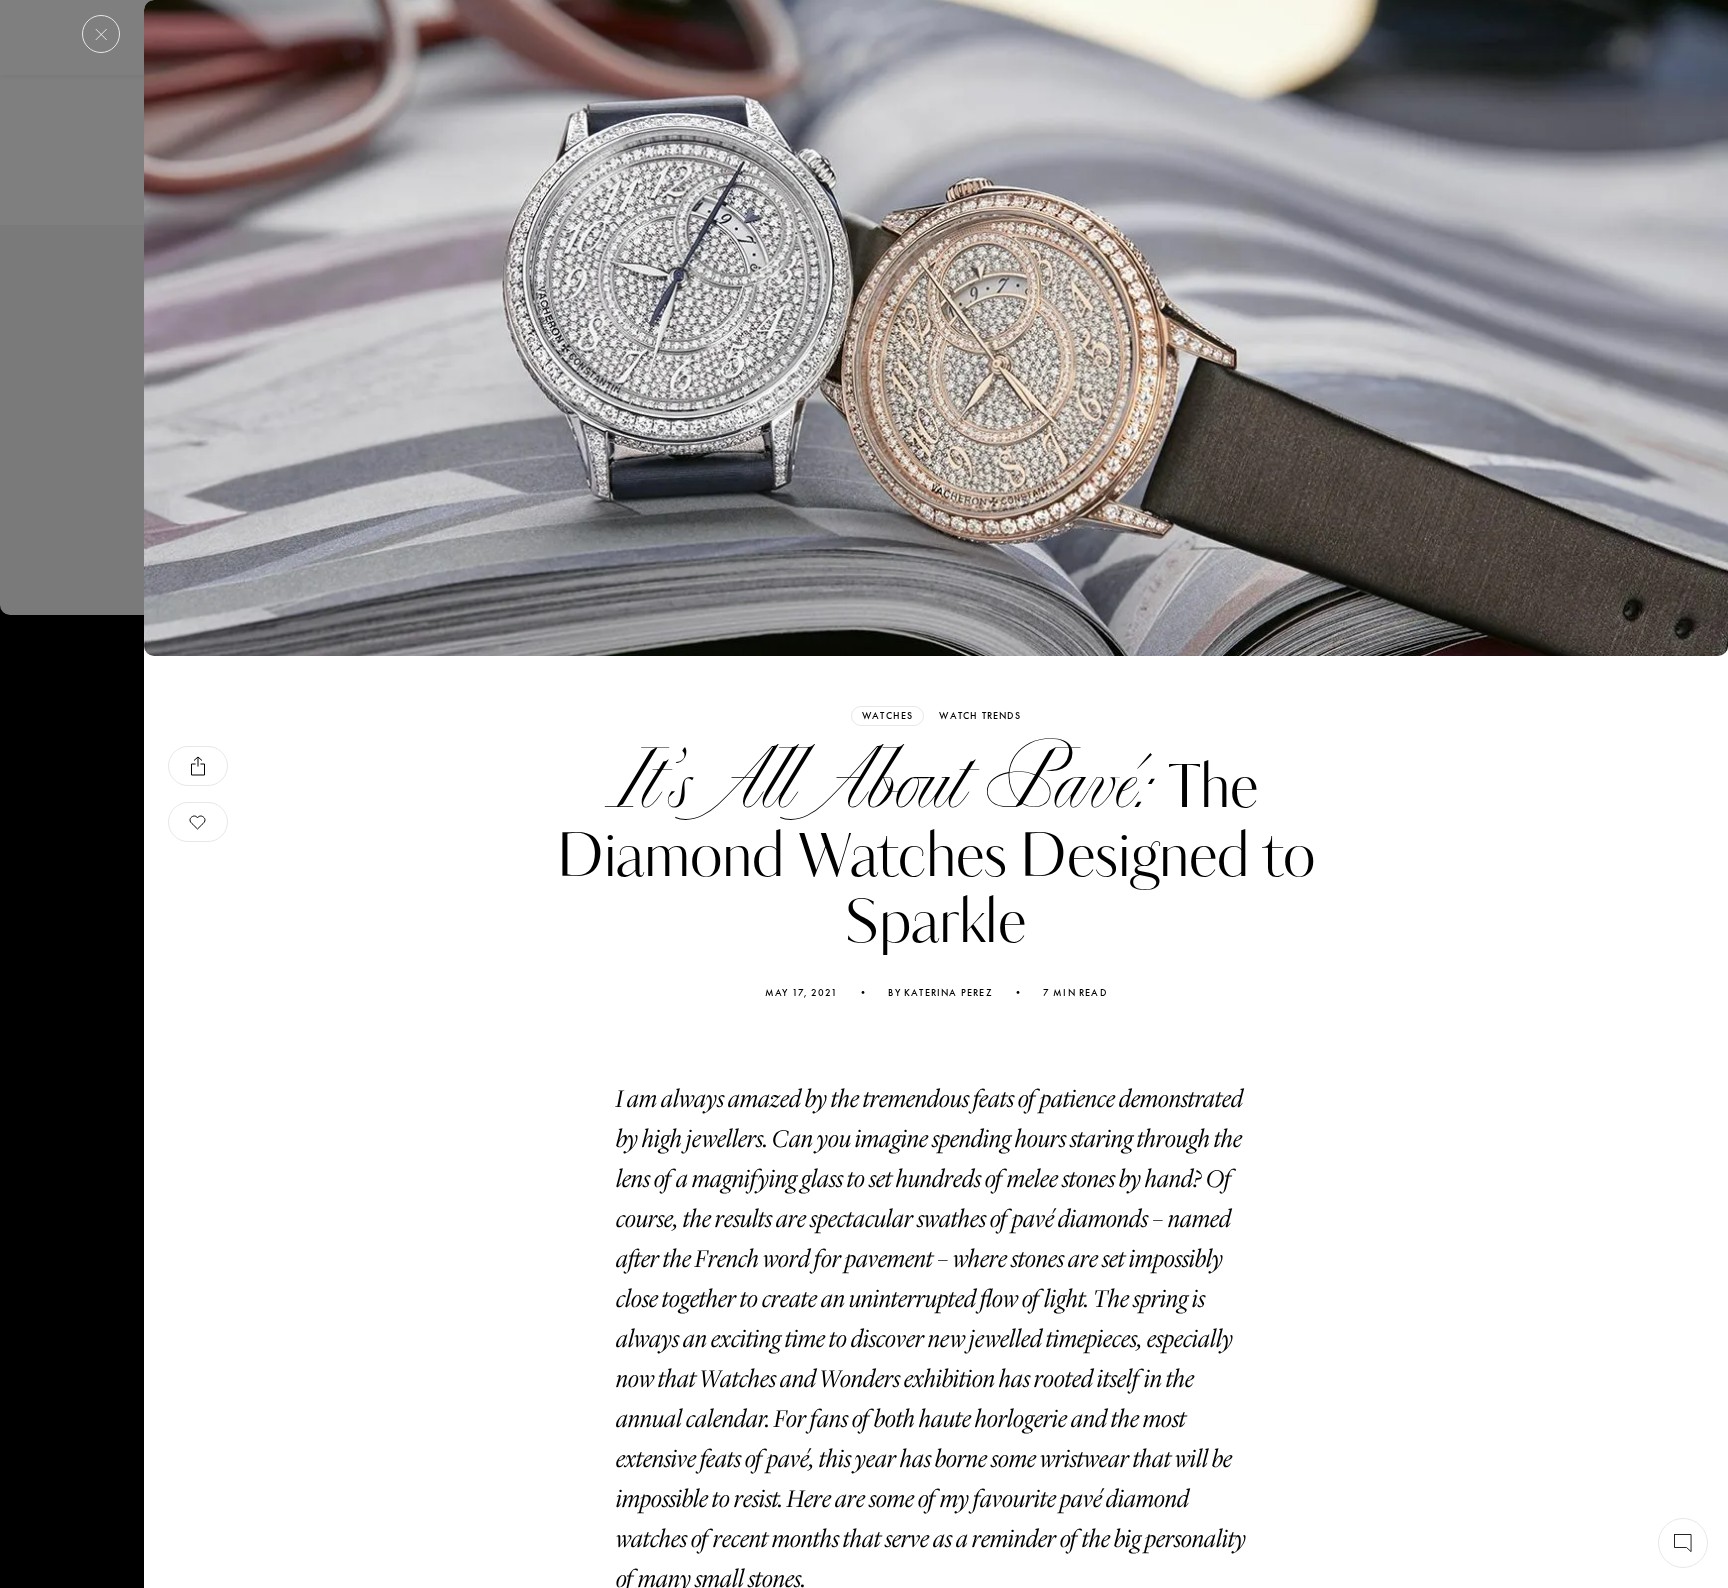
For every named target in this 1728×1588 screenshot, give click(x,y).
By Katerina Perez (940, 993)
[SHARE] (198, 766)
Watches (887, 715)
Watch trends (979, 716)
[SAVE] (198, 822)
